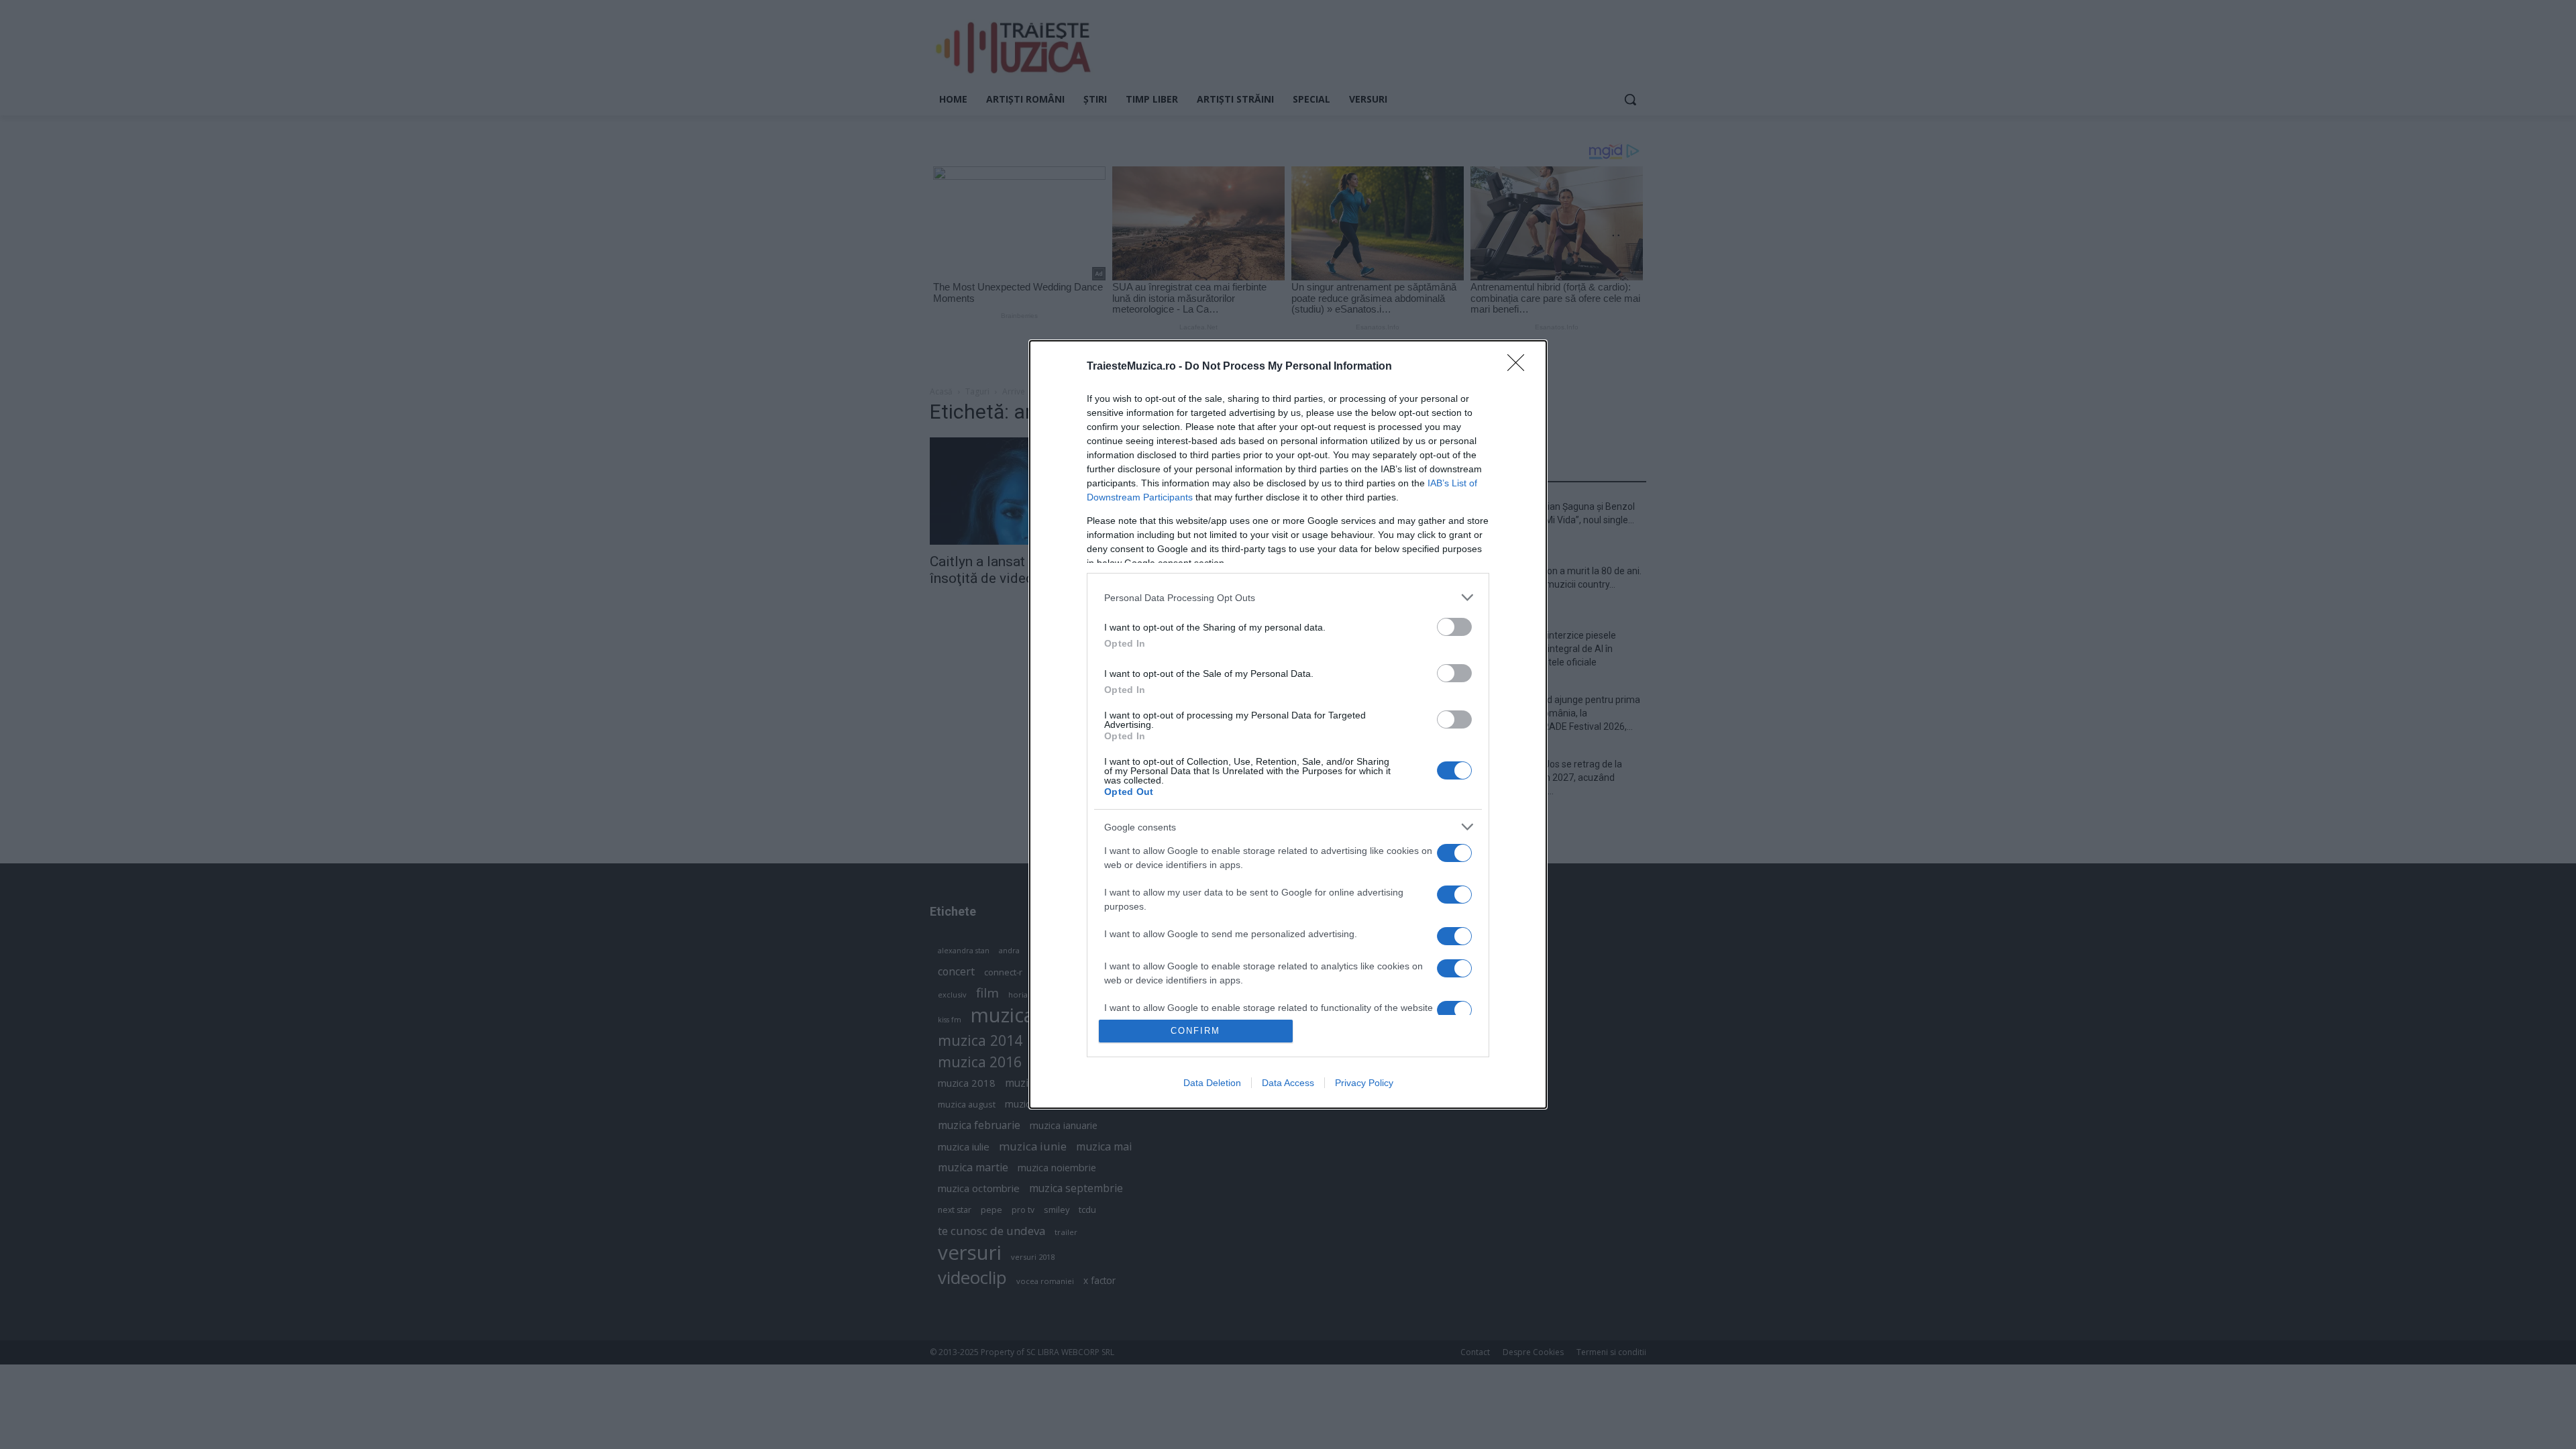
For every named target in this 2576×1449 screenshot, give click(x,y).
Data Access (1288, 1083)
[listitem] (1288, 597)
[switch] (1454, 627)
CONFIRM (1195, 1031)
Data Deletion (1212, 1083)
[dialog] (1288, 724)
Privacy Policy (1364, 1083)
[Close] (1520, 367)
